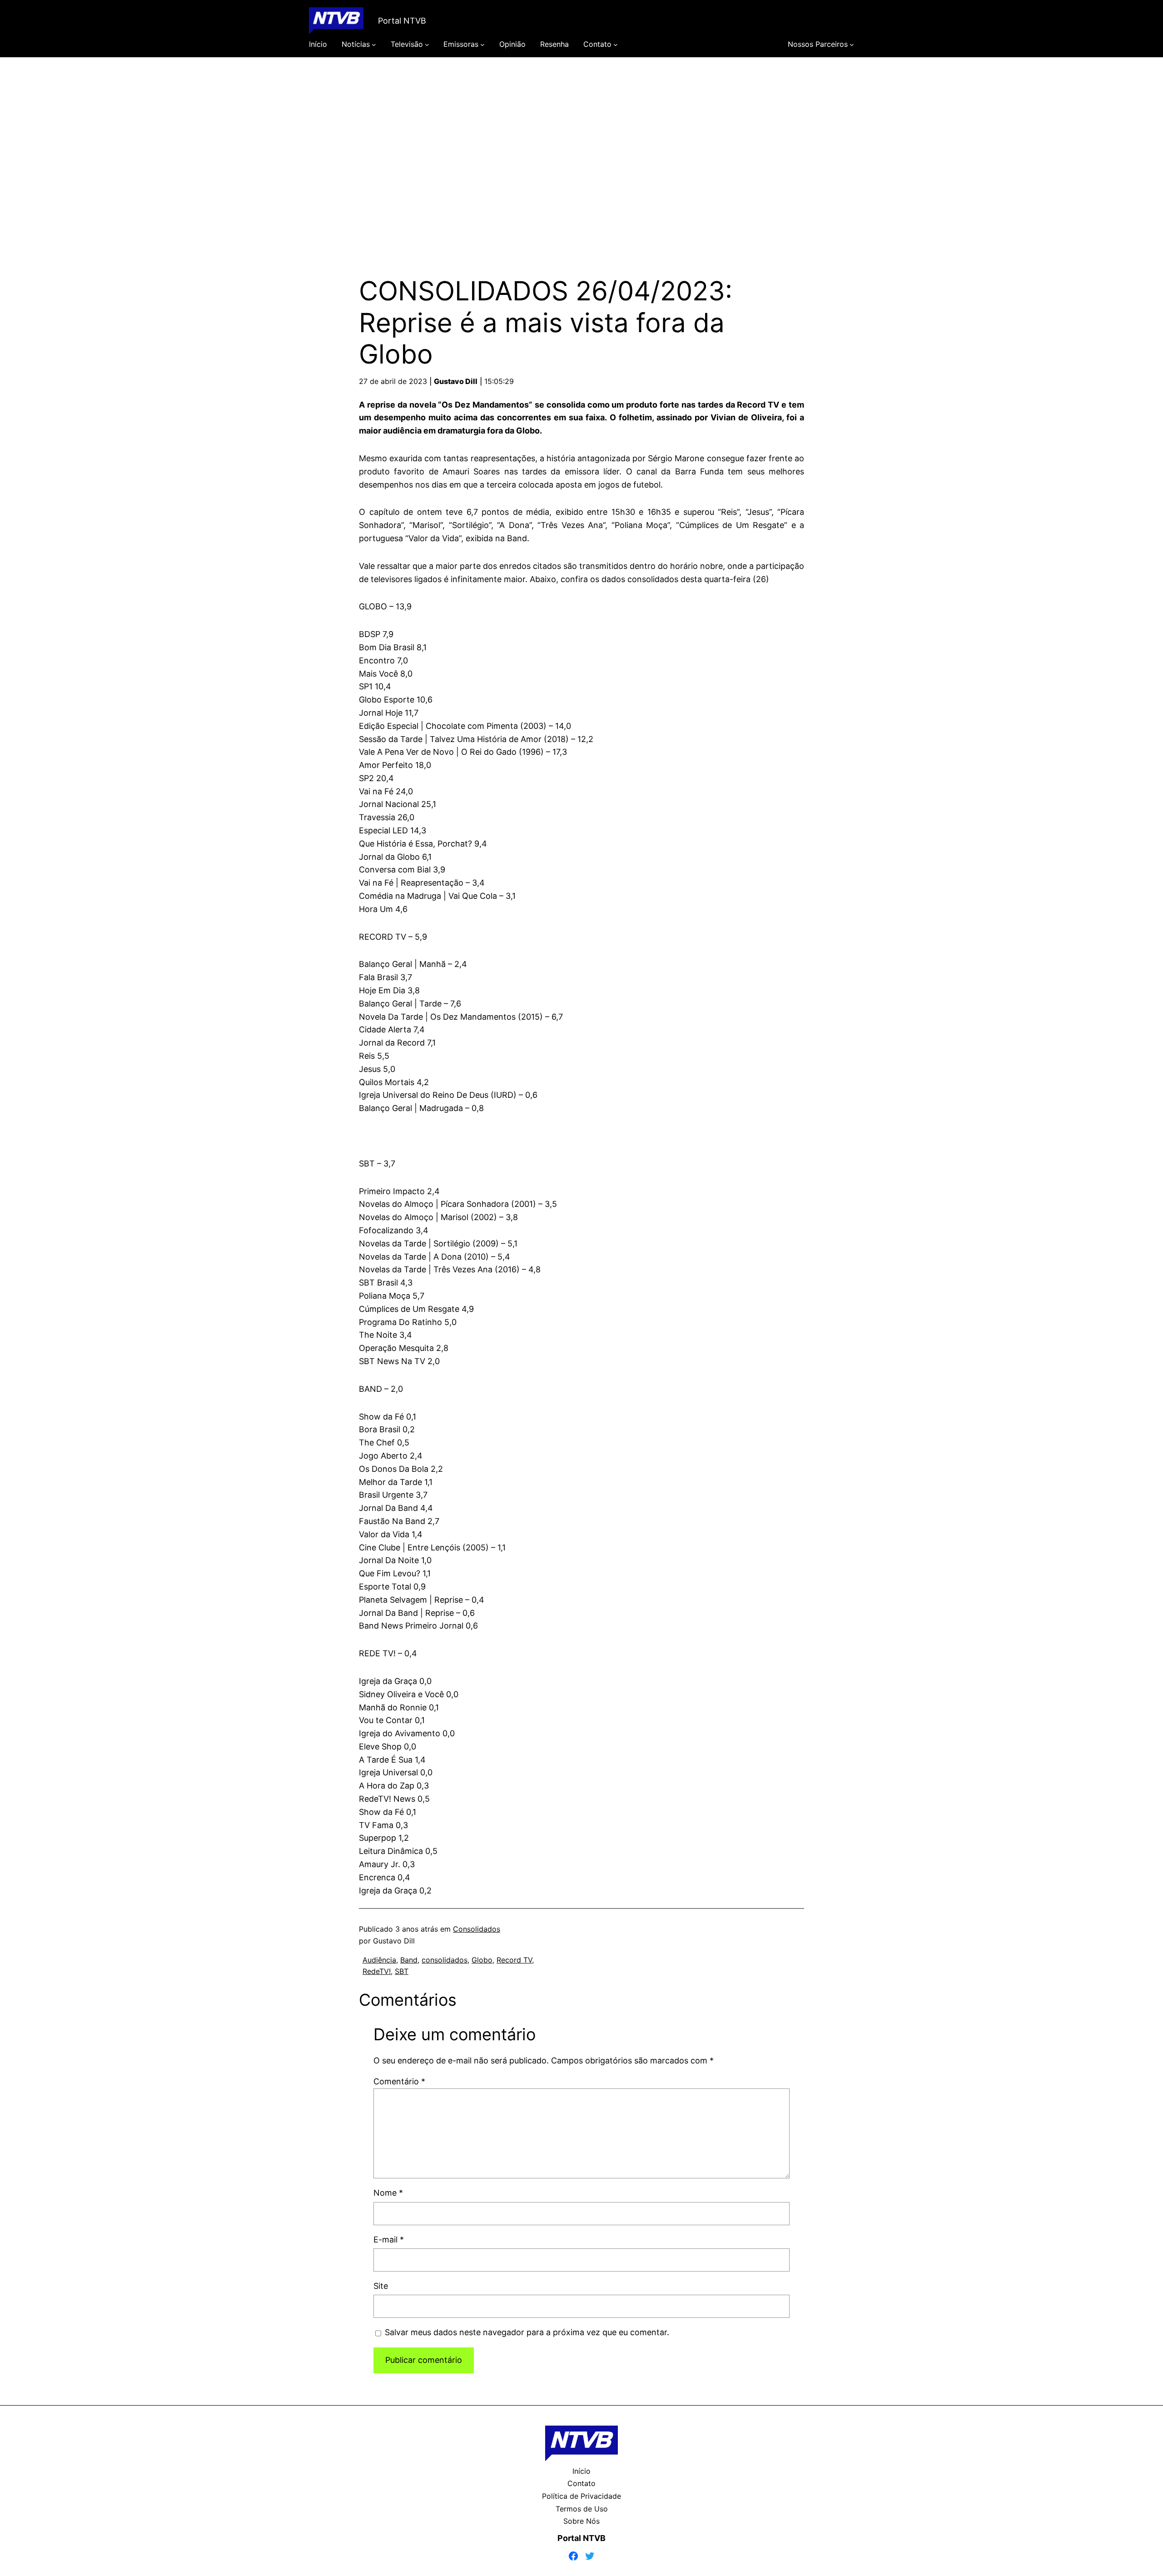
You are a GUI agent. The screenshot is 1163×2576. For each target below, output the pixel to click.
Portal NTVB (402, 21)
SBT (402, 1971)
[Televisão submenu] (427, 45)
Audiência (379, 1960)
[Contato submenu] (616, 45)
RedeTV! (377, 1971)
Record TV (514, 1960)
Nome (388, 2193)
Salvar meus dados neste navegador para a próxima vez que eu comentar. (527, 2332)
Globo (482, 1960)
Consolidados (477, 1929)
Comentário (399, 2081)
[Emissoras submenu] (482, 45)
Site (381, 2286)
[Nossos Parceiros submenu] (852, 45)
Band (409, 1960)
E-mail (389, 2240)
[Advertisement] (581, 154)
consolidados (445, 1960)
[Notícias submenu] (374, 45)
